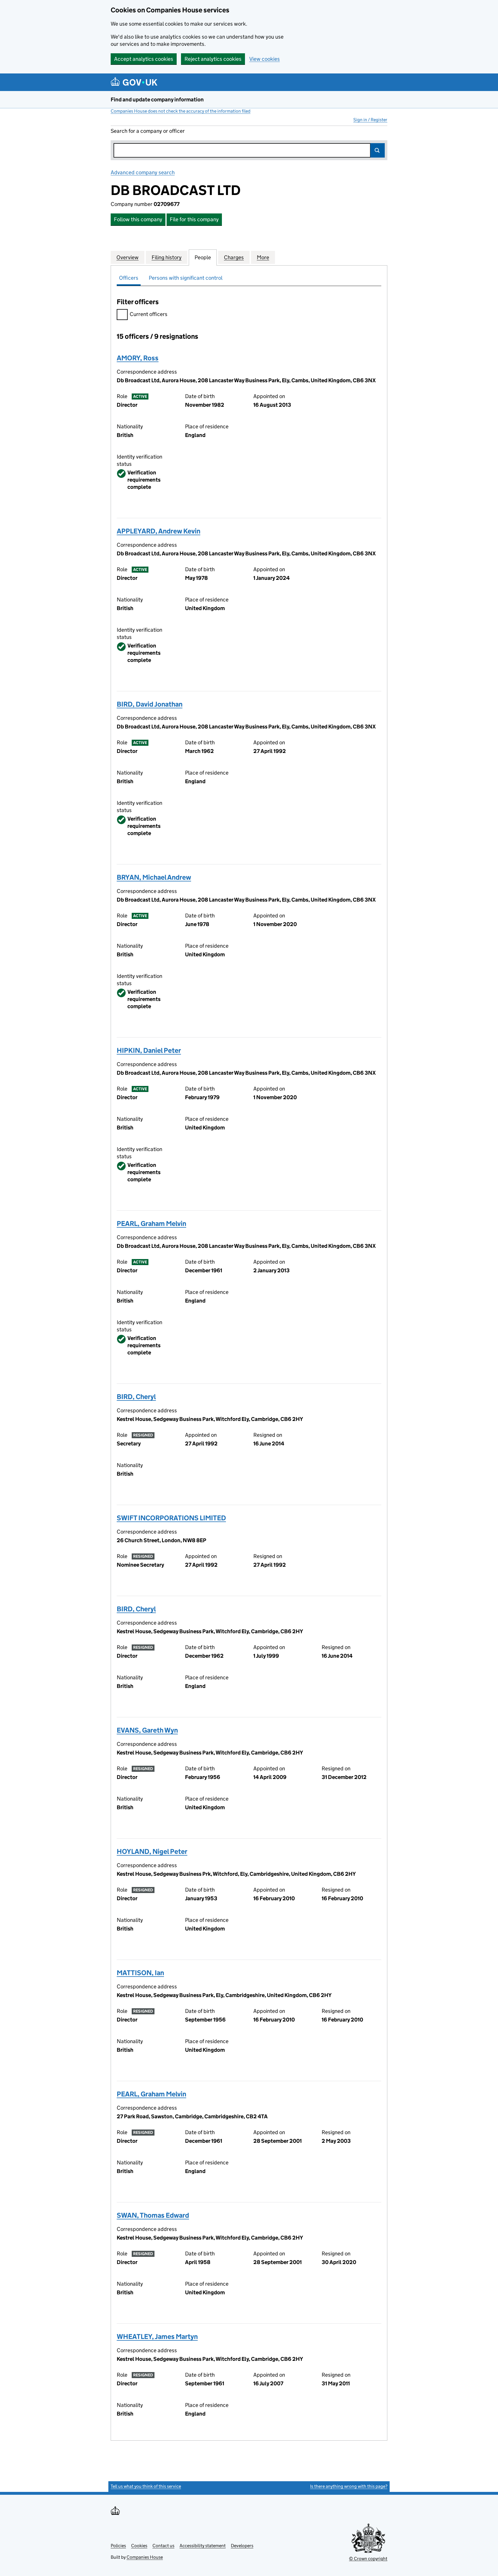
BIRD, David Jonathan (150, 704)
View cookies (265, 59)
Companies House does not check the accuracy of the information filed (181, 111)
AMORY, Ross (138, 358)
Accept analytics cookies (144, 59)
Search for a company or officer (148, 131)
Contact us (163, 2546)
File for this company (194, 219)
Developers (242, 2546)
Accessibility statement (203, 2546)
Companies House (145, 2557)
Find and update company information (157, 100)
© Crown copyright (368, 2559)
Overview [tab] (128, 257)
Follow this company (138, 219)
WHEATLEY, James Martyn (157, 2336)
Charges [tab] (234, 257)
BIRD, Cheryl (136, 1397)
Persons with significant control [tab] (186, 278)
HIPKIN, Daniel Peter (149, 1050)
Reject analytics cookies (213, 59)
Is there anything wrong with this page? (349, 2486)
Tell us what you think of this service (146, 2486)
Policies (118, 2546)
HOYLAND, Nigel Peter (152, 1851)
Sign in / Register (370, 120)
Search (378, 150)
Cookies (139, 2546)
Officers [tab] (129, 278)
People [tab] (203, 257)
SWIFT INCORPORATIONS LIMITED (171, 1518)
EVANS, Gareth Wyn (147, 1730)
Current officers (149, 314)
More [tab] (263, 257)
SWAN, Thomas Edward (153, 2215)
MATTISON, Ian (140, 1973)
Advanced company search (143, 172)
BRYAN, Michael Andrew (154, 877)
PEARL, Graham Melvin (151, 1223)
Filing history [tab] (167, 257)
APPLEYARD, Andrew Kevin (159, 531)
